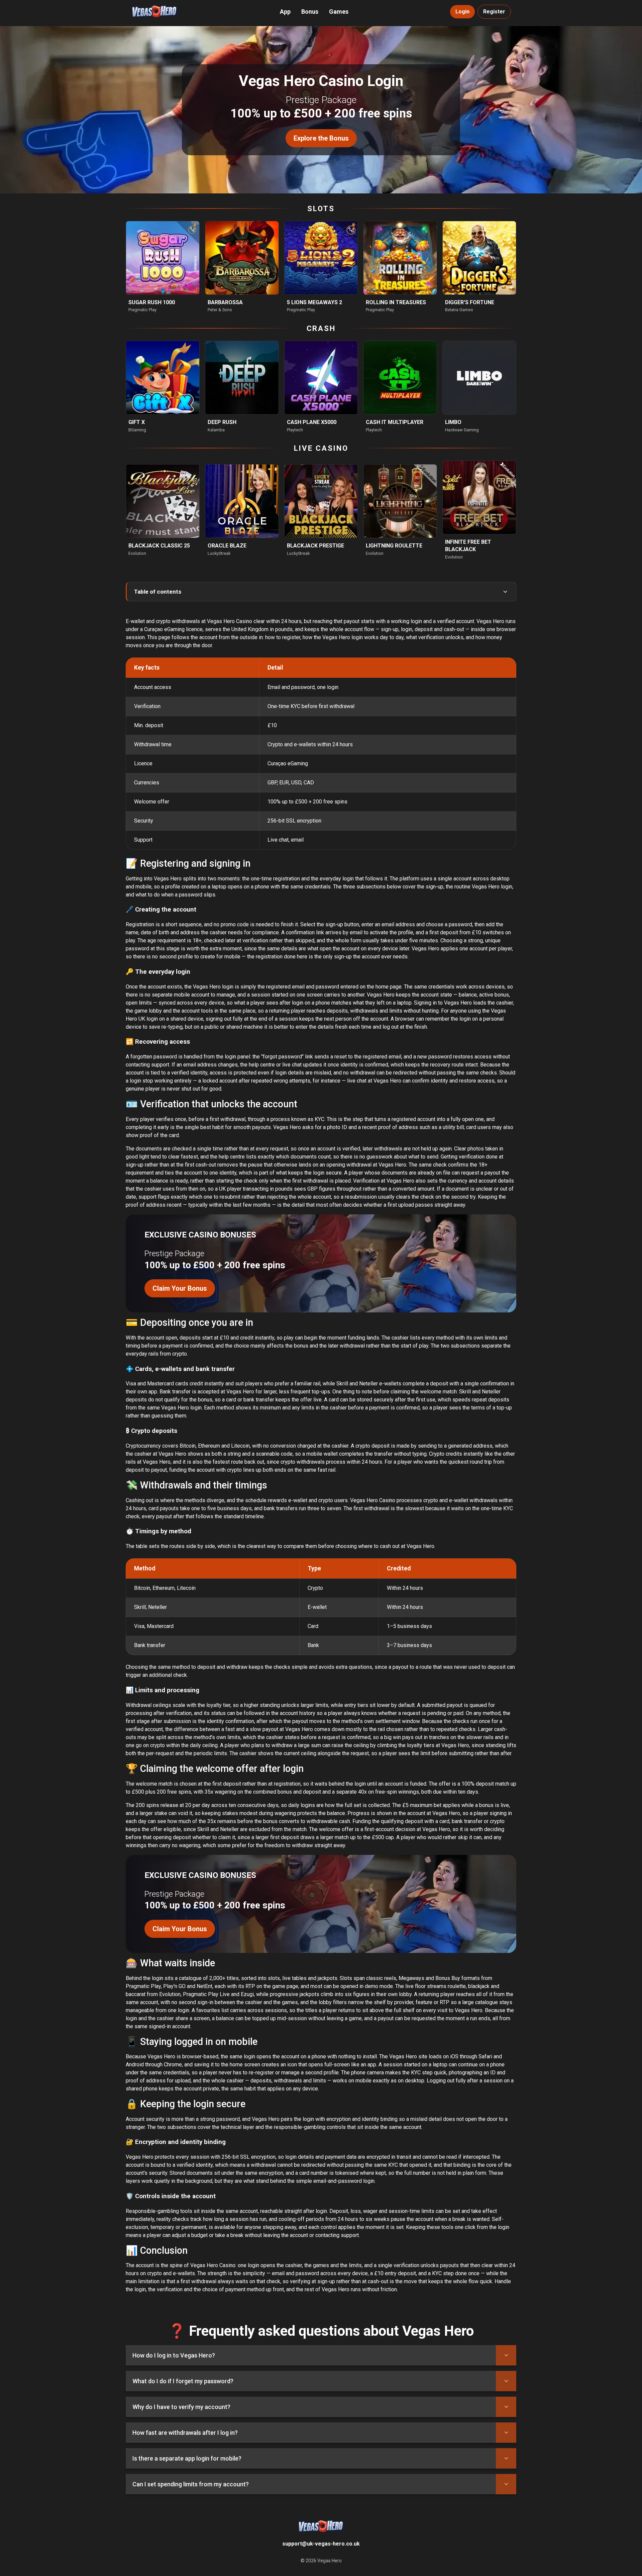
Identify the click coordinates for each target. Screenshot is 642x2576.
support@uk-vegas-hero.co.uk (321, 2544)
